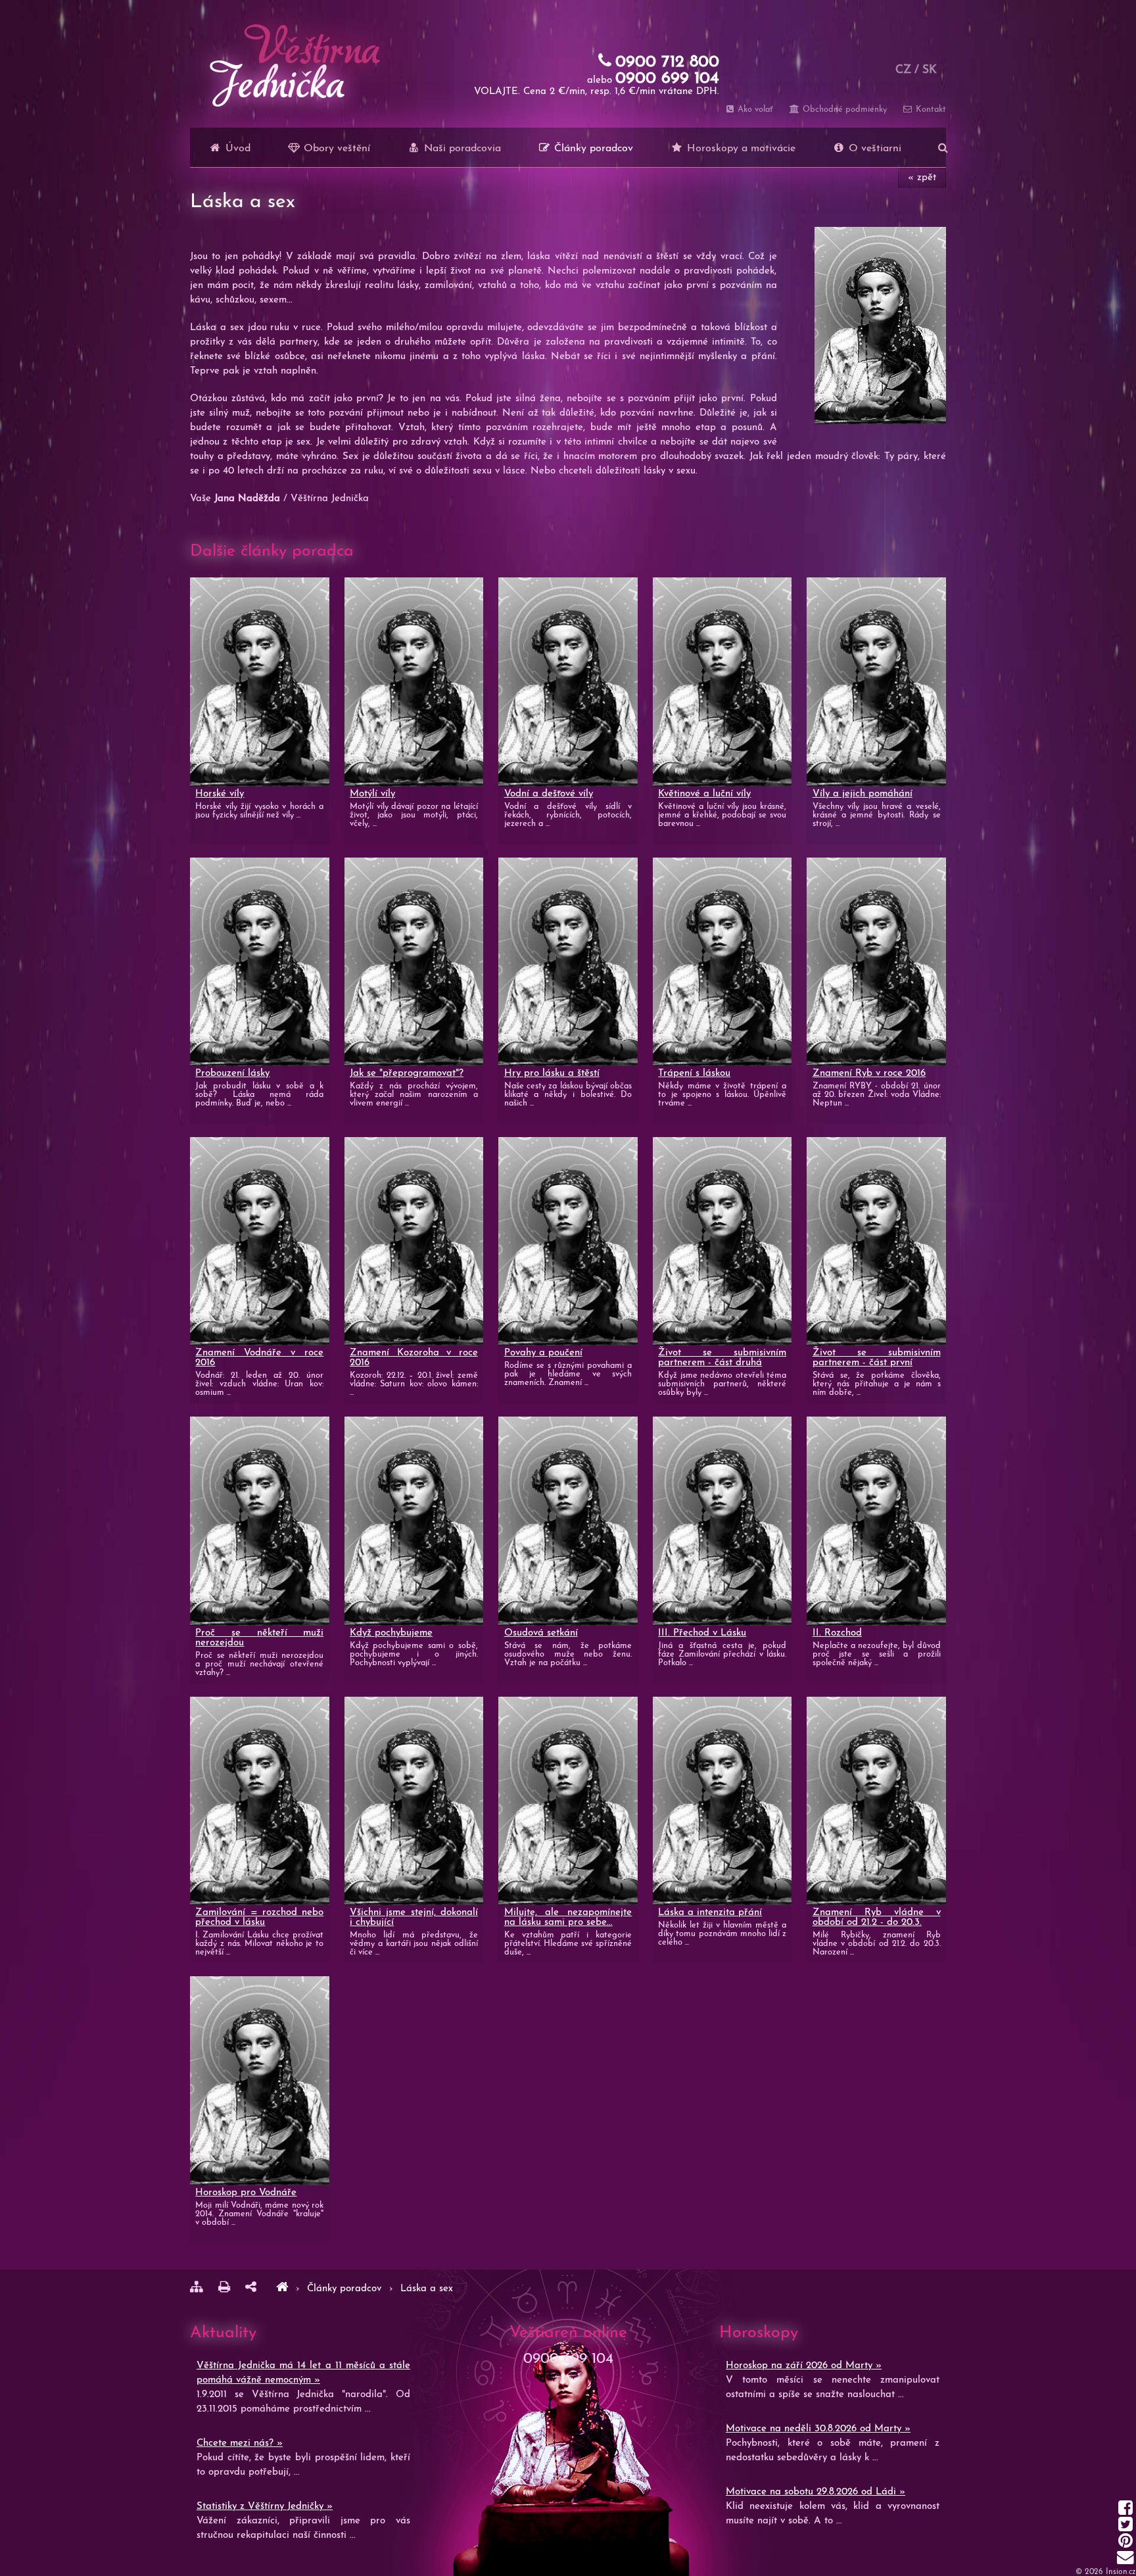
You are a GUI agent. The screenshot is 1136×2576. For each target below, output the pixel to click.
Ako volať (754, 109)
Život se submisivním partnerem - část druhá (722, 1358)
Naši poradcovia (461, 149)
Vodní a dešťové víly (549, 794)
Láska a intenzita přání (710, 1913)
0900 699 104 (667, 79)
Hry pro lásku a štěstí (552, 1074)
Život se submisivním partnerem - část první (877, 1358)
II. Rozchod (837, 1633)
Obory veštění (335, 149)
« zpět (922, 178)
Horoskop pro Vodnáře (246, 2193)
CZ (903, 70)
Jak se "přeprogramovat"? (407, 1074)
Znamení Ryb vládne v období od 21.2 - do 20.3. (877, 1918)
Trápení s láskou (694, 1074)
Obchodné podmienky (843, 109)
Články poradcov (592, 149)
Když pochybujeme (391, 1633)
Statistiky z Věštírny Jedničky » (265, 2507)
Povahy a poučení (543, 1353)
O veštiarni (873, 149)
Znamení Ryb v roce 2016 (869, 1074)
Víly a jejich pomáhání (863, 794)
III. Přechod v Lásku (702, 1633)
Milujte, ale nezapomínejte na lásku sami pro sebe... (568, 1918)
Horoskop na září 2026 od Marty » (804, 2366)
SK (930, 70)
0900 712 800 (667, 62)
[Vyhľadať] (943, 147)
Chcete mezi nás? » (240, 2443)
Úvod (236, 149)
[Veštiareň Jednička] (282, 2289)
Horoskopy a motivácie (740, 149)
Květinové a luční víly (704, 794)
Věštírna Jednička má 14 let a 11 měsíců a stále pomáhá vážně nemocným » (303, 2373)
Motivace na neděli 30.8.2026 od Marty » (818, 2429)
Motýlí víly (372, 794)
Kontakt (930, 109)
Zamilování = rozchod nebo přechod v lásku (259, 1918)
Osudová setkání (541, 1633)
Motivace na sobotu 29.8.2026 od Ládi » (816, 2492)
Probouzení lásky (232, 1074)
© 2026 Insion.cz (1106, 2572)
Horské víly (220, 794)
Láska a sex (427, 2289)
